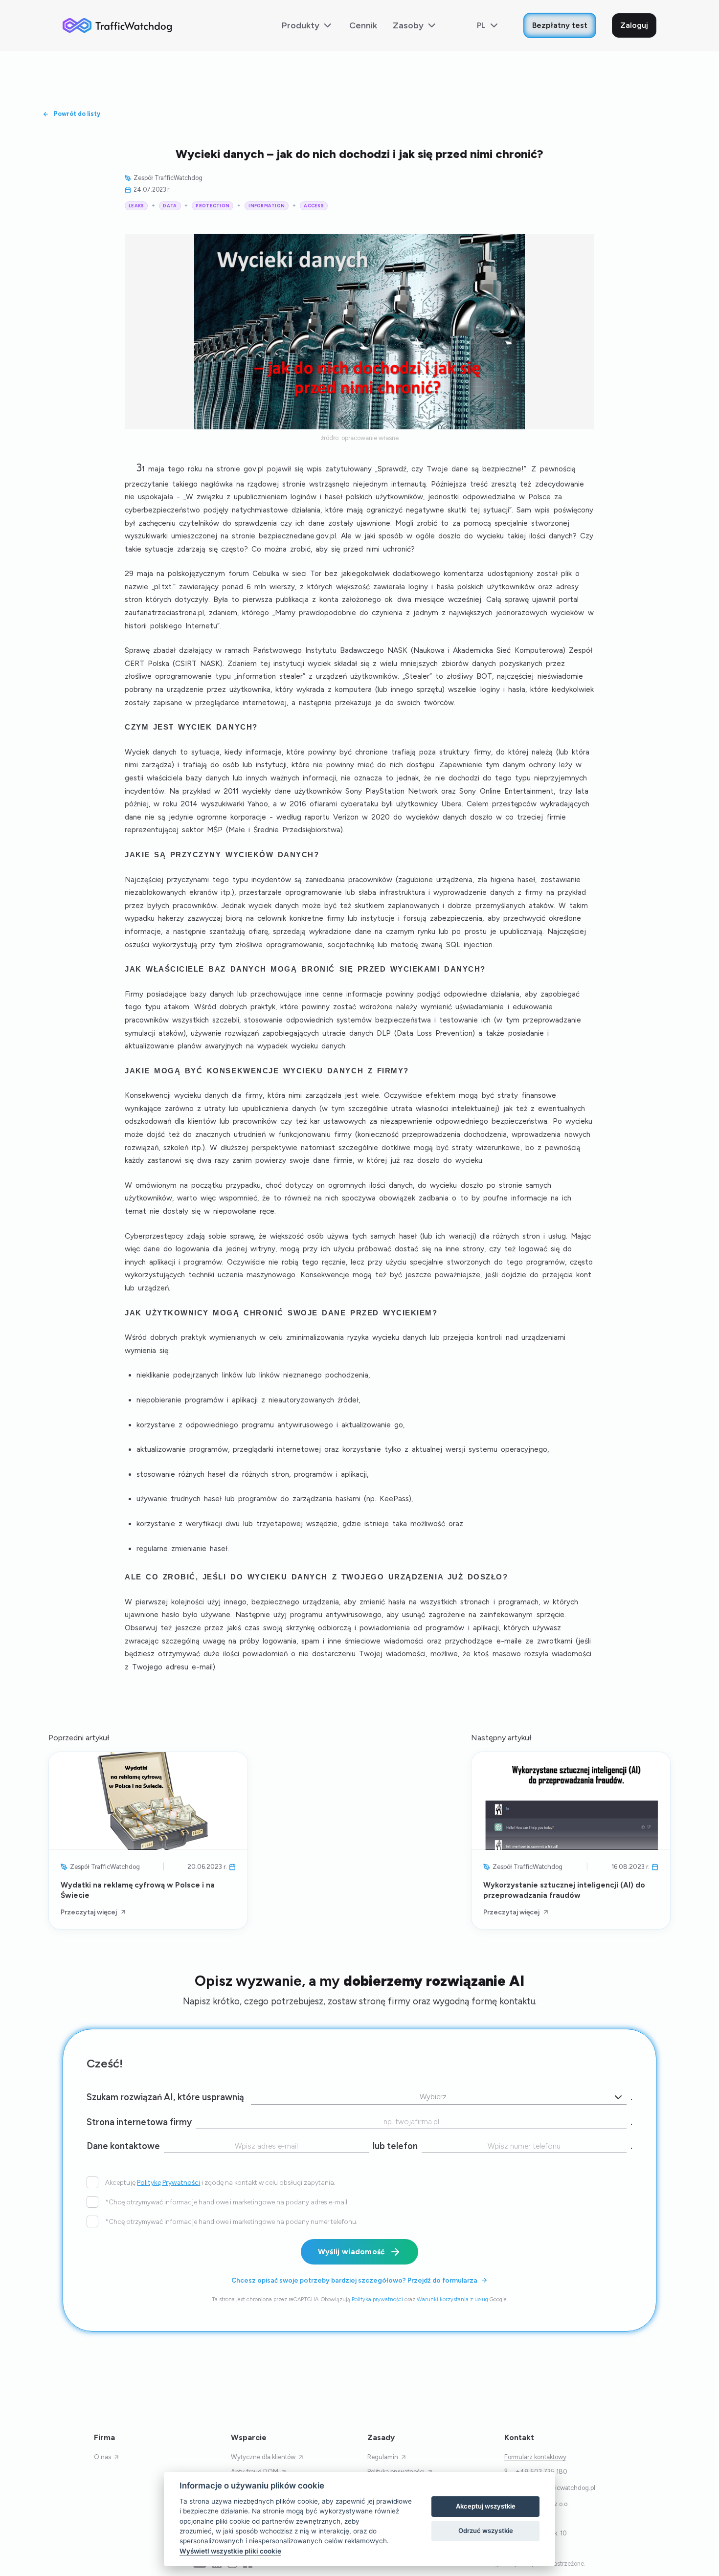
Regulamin (383, 2457)
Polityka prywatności (377, 2299)
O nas (102, 2457)
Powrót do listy (77, 114)
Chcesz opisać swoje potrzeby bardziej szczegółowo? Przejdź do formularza (354, 2280)
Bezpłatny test (560, 25)
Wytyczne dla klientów (263, 2457)
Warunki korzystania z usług (452, 2299)
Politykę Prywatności (169, 2182)
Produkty (301, 25)
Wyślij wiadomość (351, 2251)
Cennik (363, 25)
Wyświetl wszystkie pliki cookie (230, 2551)
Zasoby (408, 25)
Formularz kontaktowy (535, 2457)
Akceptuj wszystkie (486, 2506)
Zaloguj (634, 25)
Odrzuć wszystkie (486, 2531)
